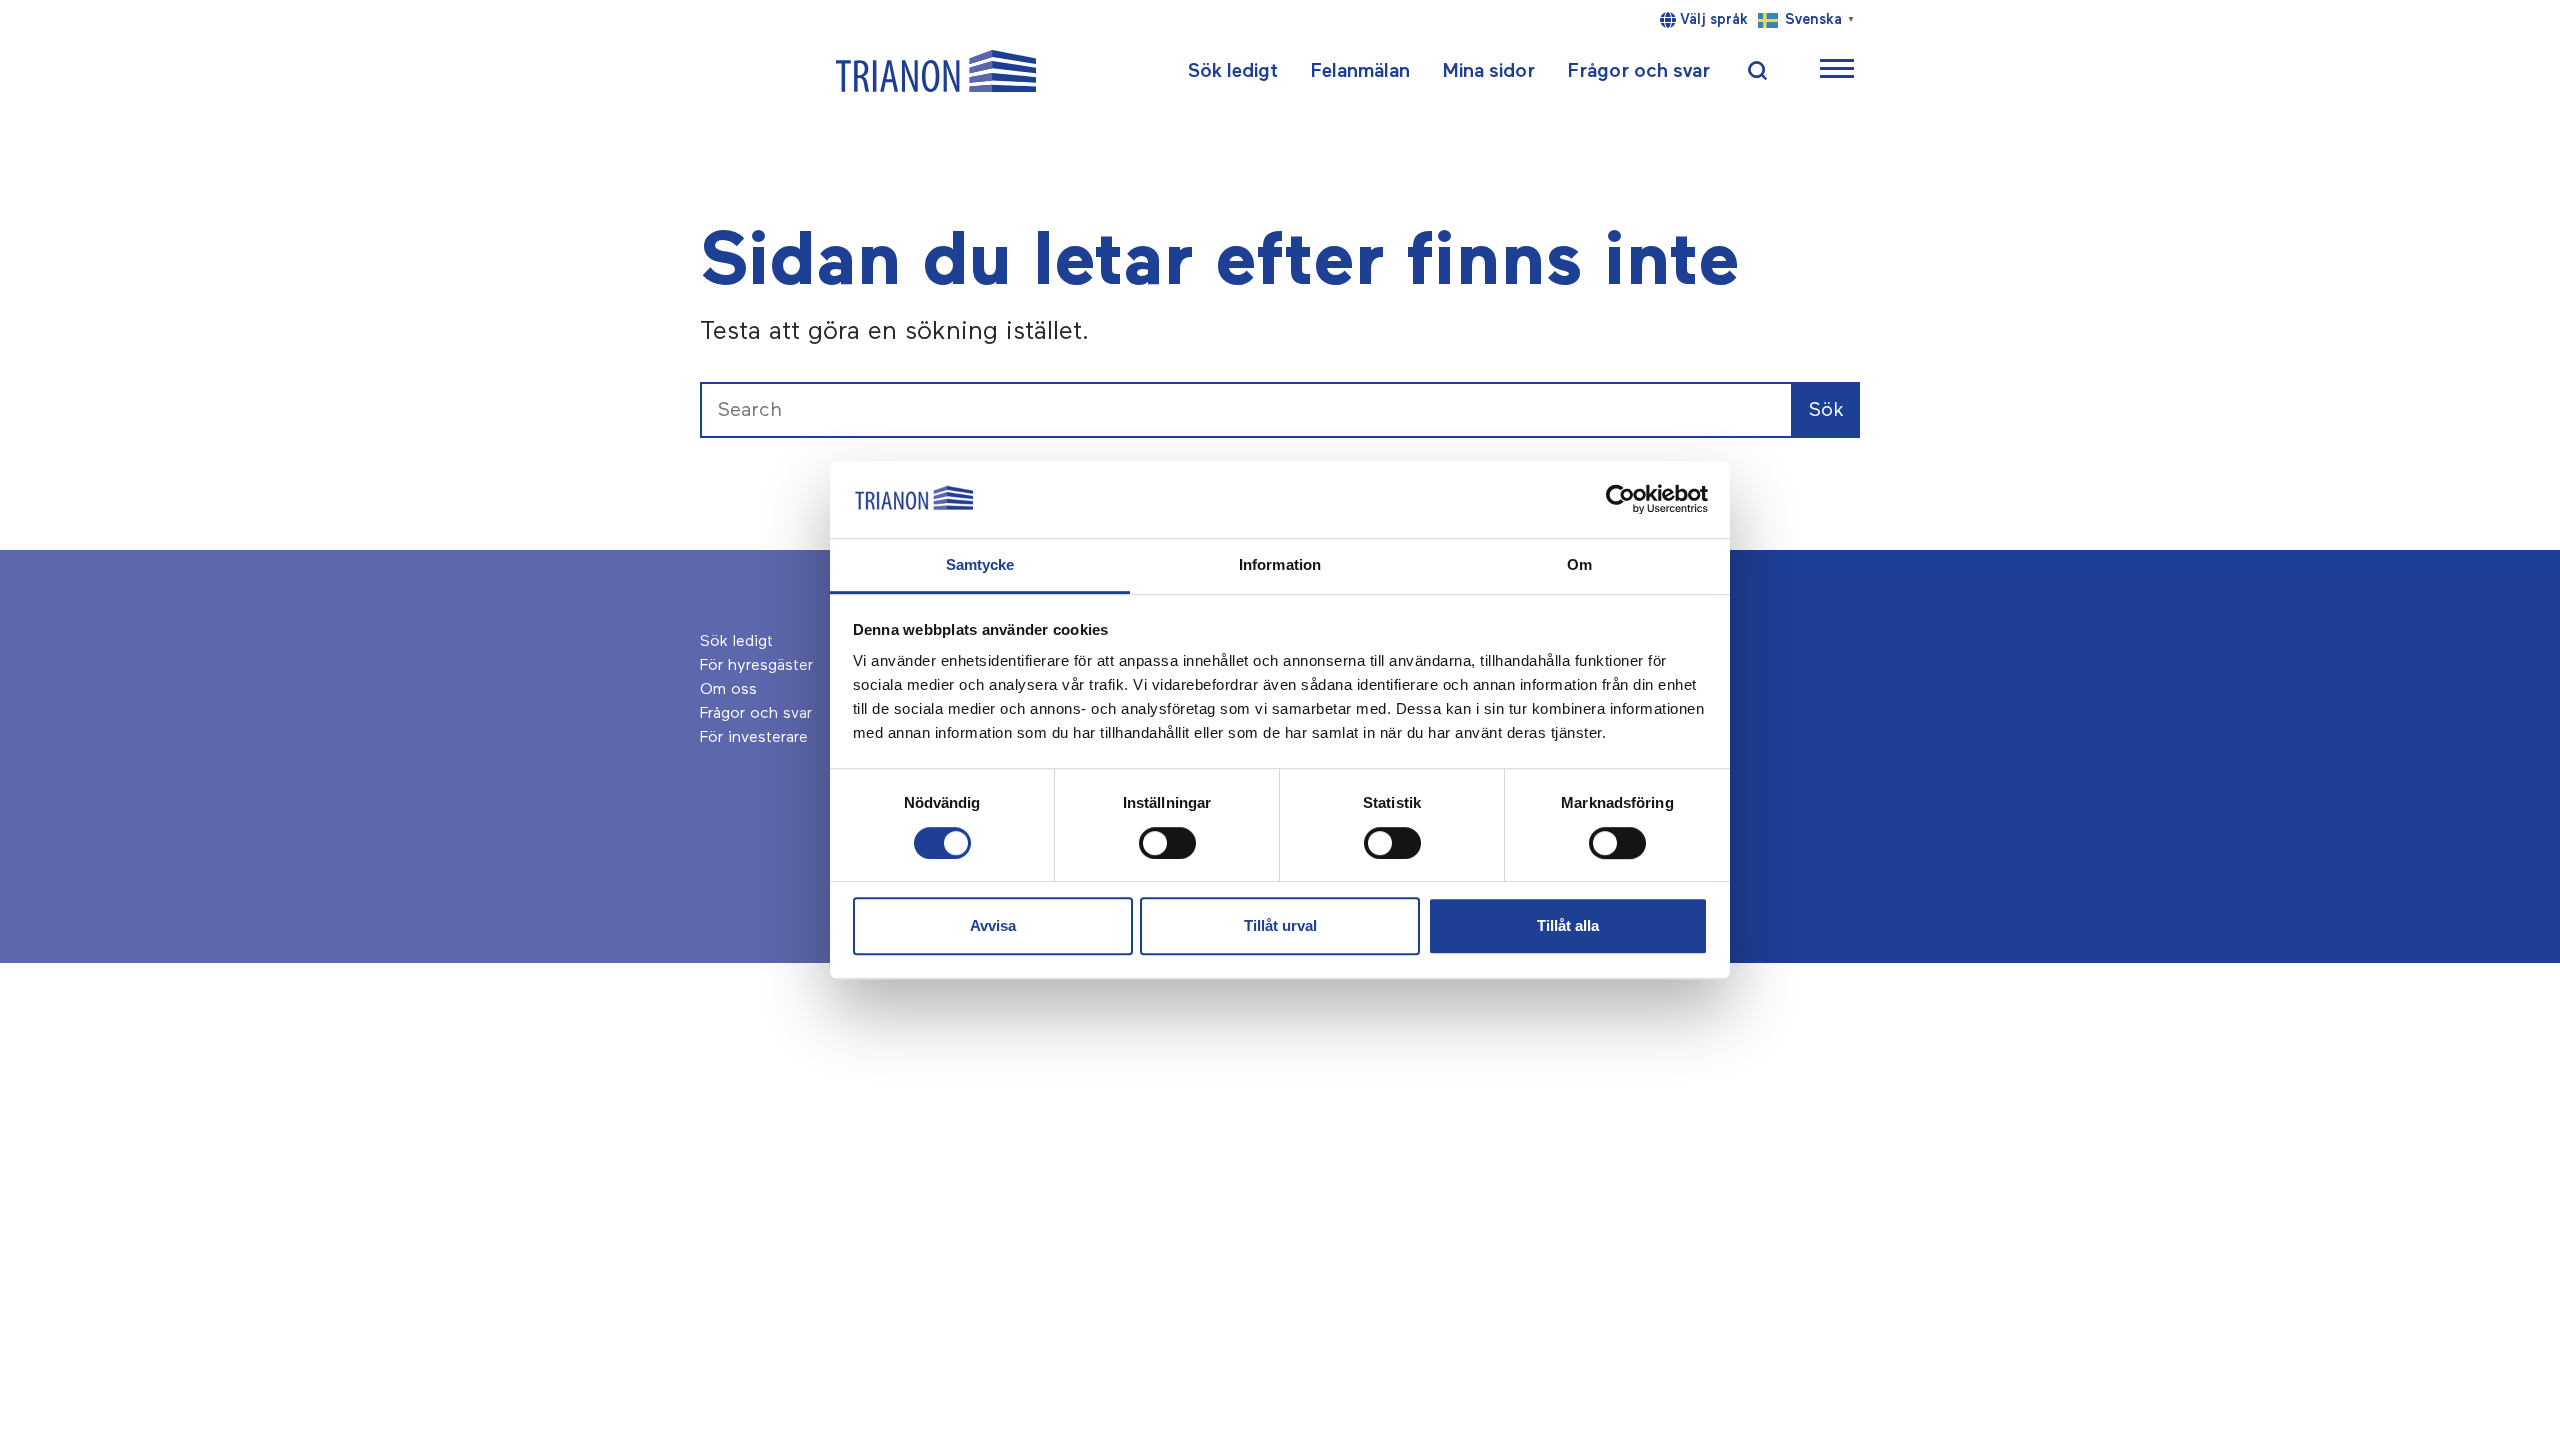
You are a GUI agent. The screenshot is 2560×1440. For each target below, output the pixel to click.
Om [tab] (1579, 564)
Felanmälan (1360, 71)
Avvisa (993, 925)
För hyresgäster (756, 666)
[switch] (1167, 843)
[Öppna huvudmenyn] (1837, 71)
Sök (1826, 410)
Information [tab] (1280, 564)
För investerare (754, 738)
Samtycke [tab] (980, 564)
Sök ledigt (1233, 71)
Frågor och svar (1638, 71)
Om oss (728, 690)
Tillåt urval (1280, 925)
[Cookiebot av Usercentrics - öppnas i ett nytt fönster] (1620, 500)
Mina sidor (1488, 71)
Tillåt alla (1568, 925)
